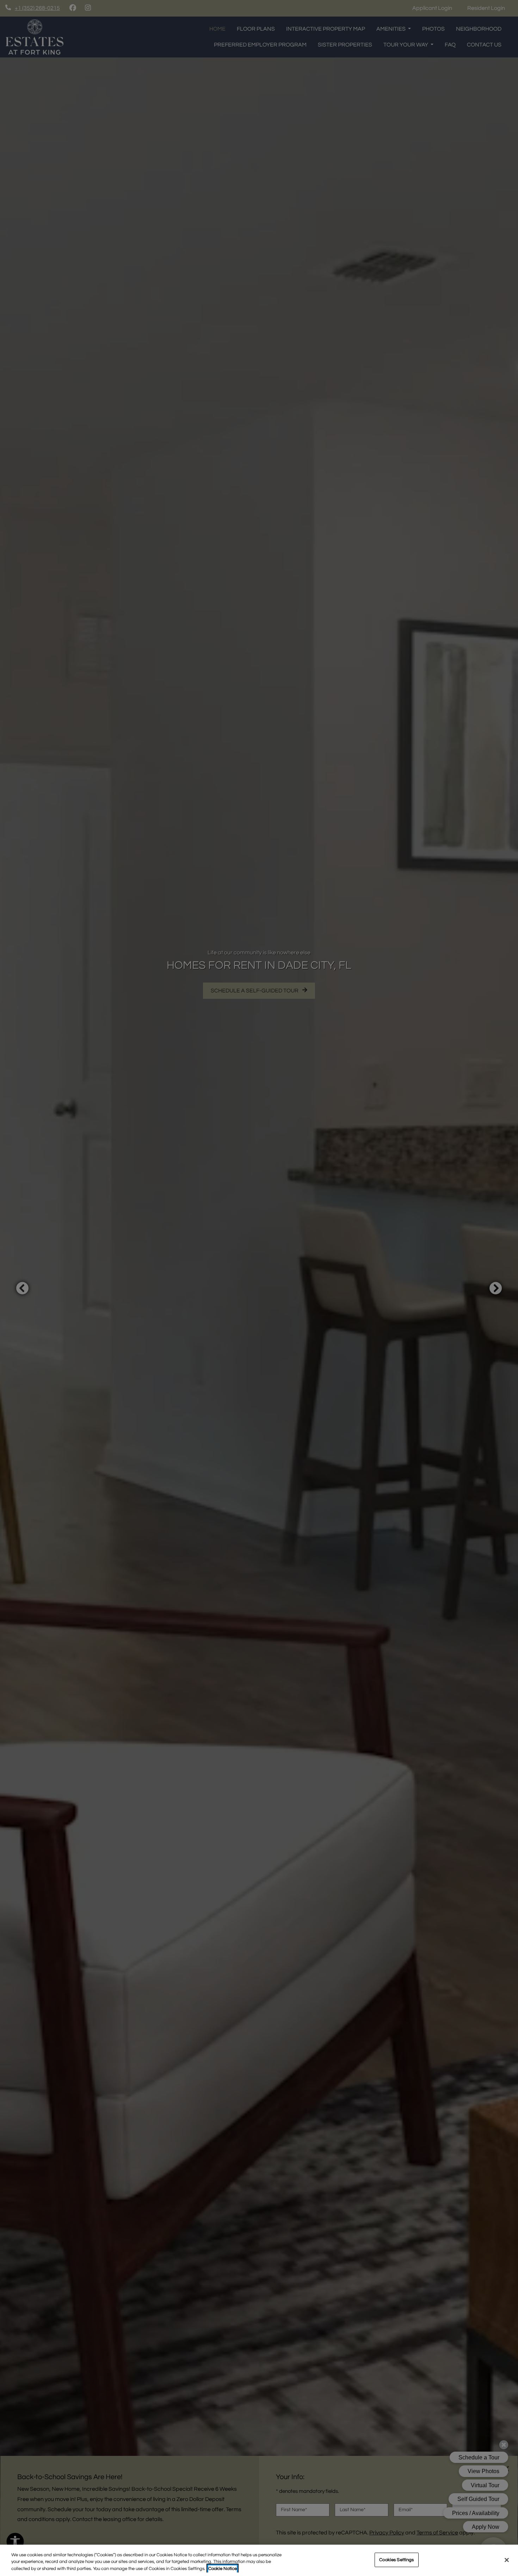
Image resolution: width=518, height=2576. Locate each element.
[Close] (507, 2560)
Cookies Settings (396, 2559)
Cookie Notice (223, 2569)
